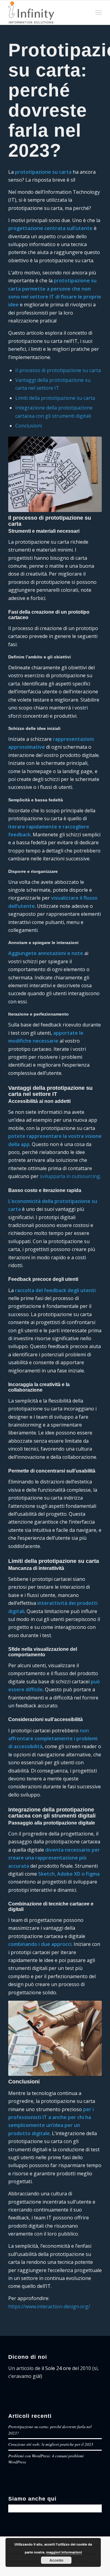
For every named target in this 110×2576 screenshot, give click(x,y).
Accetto (56, 2560)
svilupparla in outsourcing (70, 1176)
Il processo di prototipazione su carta (58, 370)
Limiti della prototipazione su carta (55, 398)
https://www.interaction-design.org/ (49, 2306)
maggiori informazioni (64, 2552)
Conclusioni (29, 426)
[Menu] (99, 12)
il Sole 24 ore (56, 2368)
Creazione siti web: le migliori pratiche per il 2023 (51, 2444)
